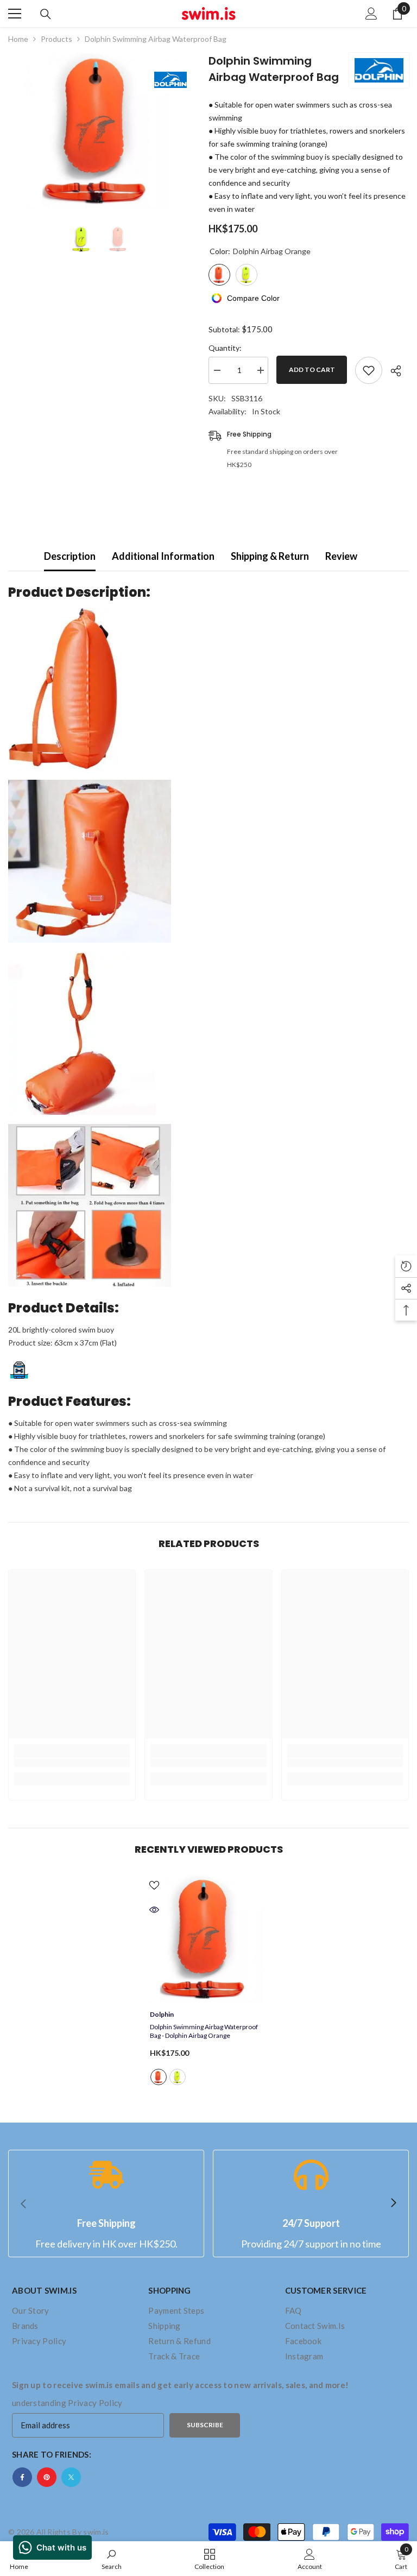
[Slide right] (393, 2204)
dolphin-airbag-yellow (178, 2077)
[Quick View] (154, 1910)
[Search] (46, 14)
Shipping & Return (270, 556)
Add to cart (312, 370)
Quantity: (225, 348)
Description (70, 556)
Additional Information (163, 556)
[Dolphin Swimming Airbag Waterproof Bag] (208, 1939)
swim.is (96, 2532)
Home (18, 39)
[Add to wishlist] (369, 370)
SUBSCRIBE (205, 2425)
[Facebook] (22, 2477)
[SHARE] (392, 371)
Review (341, 556)
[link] (72, 1763)
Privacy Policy (95, 2403)
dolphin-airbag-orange (159, 2077)
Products (56, 39)
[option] (100, 131)
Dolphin (162, 2014)
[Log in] (371, 14)
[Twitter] (71, 2477)
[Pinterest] (47, 2477)
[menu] (15, 14)
